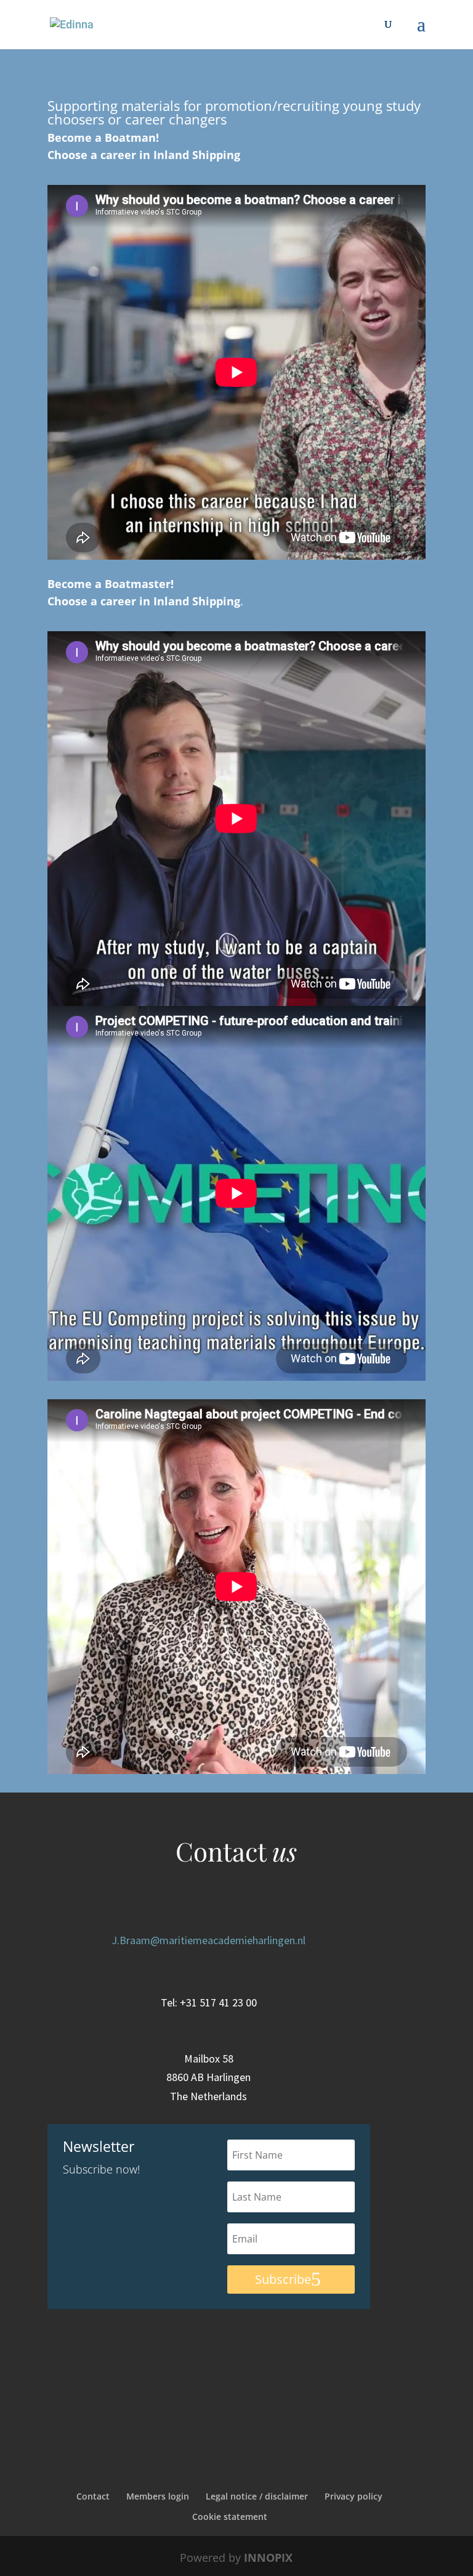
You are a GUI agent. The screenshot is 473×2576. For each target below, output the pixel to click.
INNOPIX (268, 2558)
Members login (158, 2496)
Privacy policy (354, 2496)
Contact (93, 2496)
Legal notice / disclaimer (257, 2496)
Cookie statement (230, 2517)
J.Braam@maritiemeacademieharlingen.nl (208, 1940)
